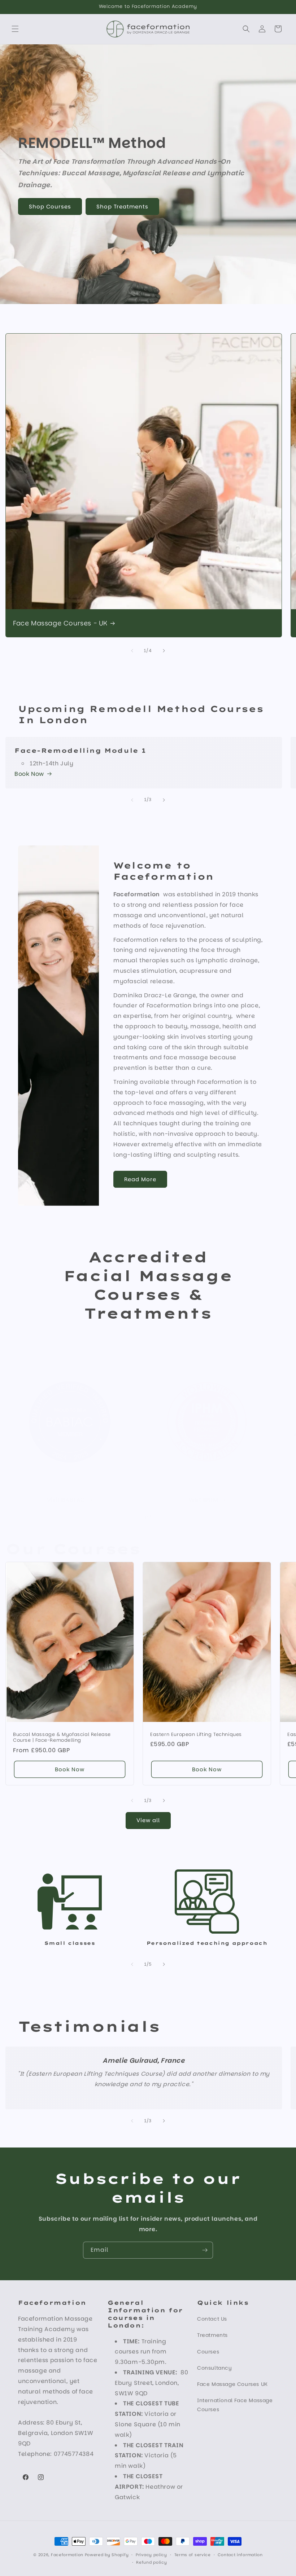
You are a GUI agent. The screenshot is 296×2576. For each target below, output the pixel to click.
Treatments (212, 2335)
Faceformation (67, 2555)
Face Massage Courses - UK (60, 623)
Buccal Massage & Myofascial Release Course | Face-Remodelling (62, 1737)
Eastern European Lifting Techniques (196, 1734)
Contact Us (212, 2319)
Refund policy (151, 2562)
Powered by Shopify (107, 2555)
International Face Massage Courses (235, 2405)
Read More (140, 1179)
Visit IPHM (203, 1500)
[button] (15, 29)
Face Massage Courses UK (232, 2384)
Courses (208, 2352)
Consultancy (215, 2368)
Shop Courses (50, 206)
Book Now (29, 774)
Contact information (240, 2555)
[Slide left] (132, 651)
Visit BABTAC (66, 1500)
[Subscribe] (205, 2250)
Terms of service (193, 2555)
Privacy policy (151, 2555)
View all (148, 1820)
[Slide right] (164, 651)
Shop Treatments (122, 206)
